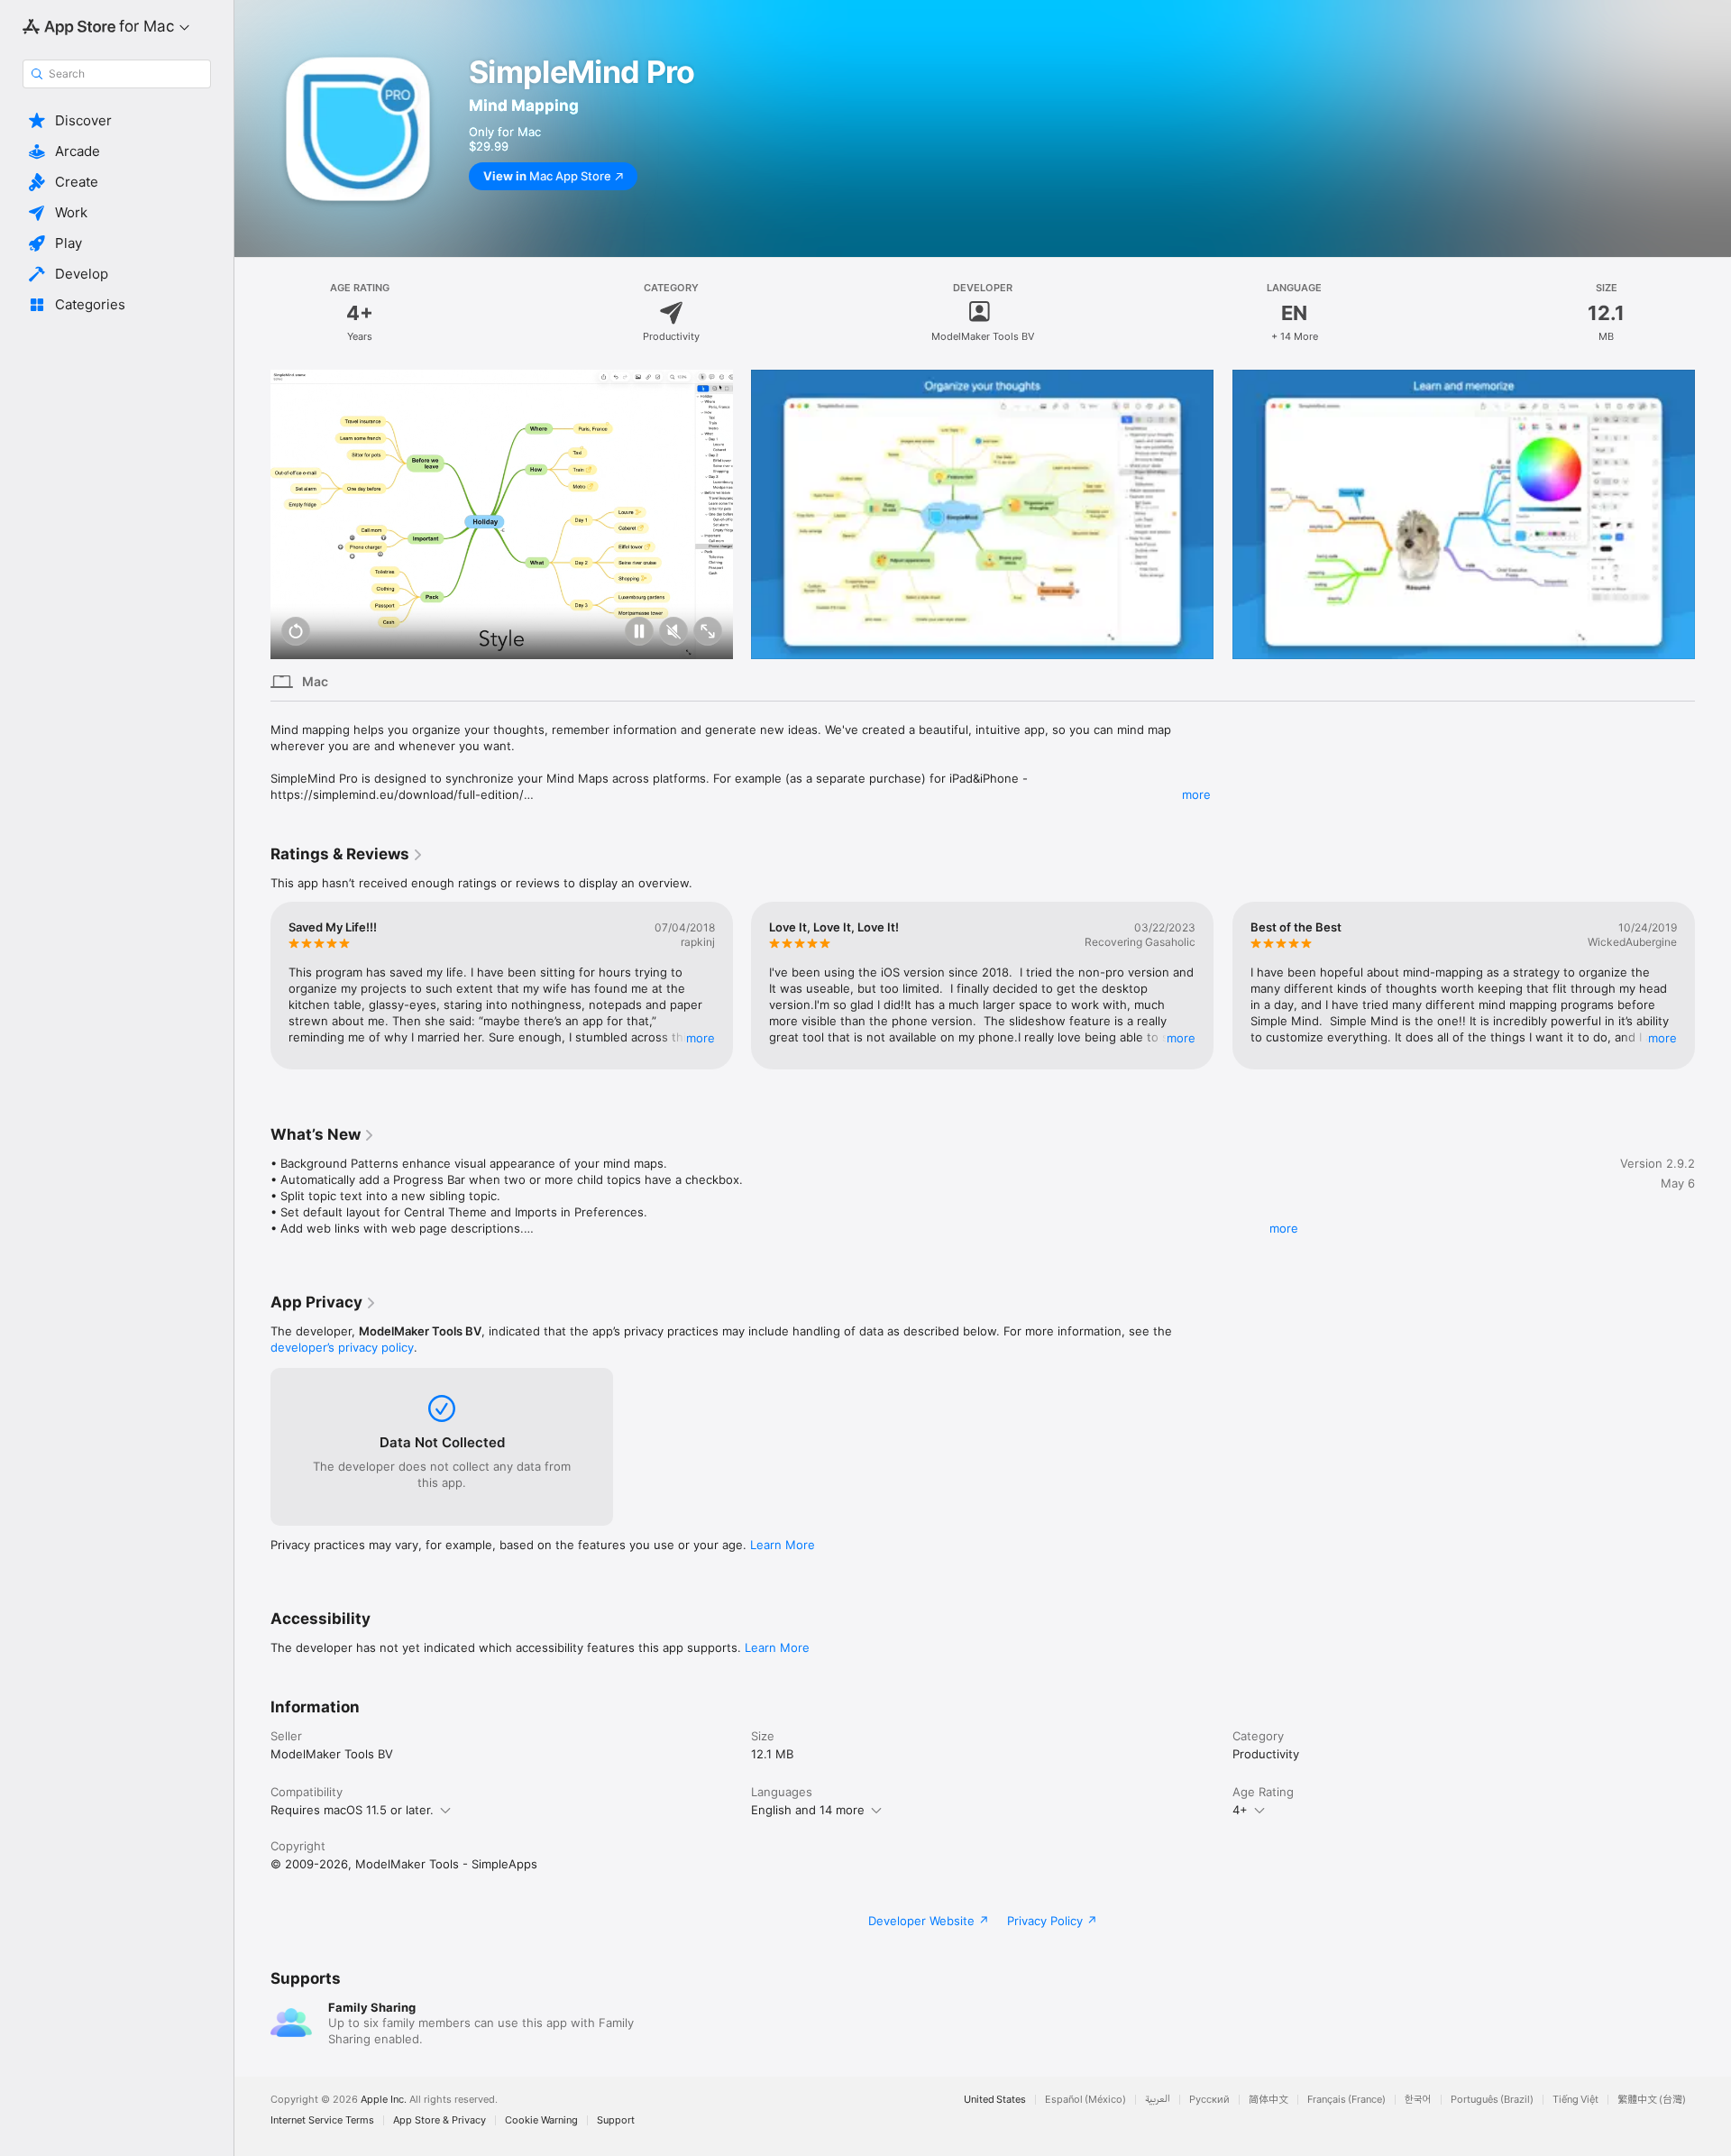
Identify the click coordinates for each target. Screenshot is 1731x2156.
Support (616, 2120)
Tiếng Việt (1575, 2100)
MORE (701, 1038)
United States (995, 2100)
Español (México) (1085, 2100)
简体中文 (1268, 2100)
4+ (1240, 1810)
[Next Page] (1713, 514)
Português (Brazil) (1492, 2100)
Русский (1209, 2100)
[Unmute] (673, 633)
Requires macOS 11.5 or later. (352, 1810)
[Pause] (639, 633)
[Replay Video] (296, 633)
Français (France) (1346, 2100)
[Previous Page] (252, 514)
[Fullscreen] (708, 633)
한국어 (1418, 2100)
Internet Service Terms (322, 2120)
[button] (117, 121)
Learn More (783, 1545)
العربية (1158, 2100)
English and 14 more (808, 1810)
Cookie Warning (541, 2120)
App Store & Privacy (440, 2120)
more (1196, 794)
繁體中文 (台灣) (1652, 2100)
